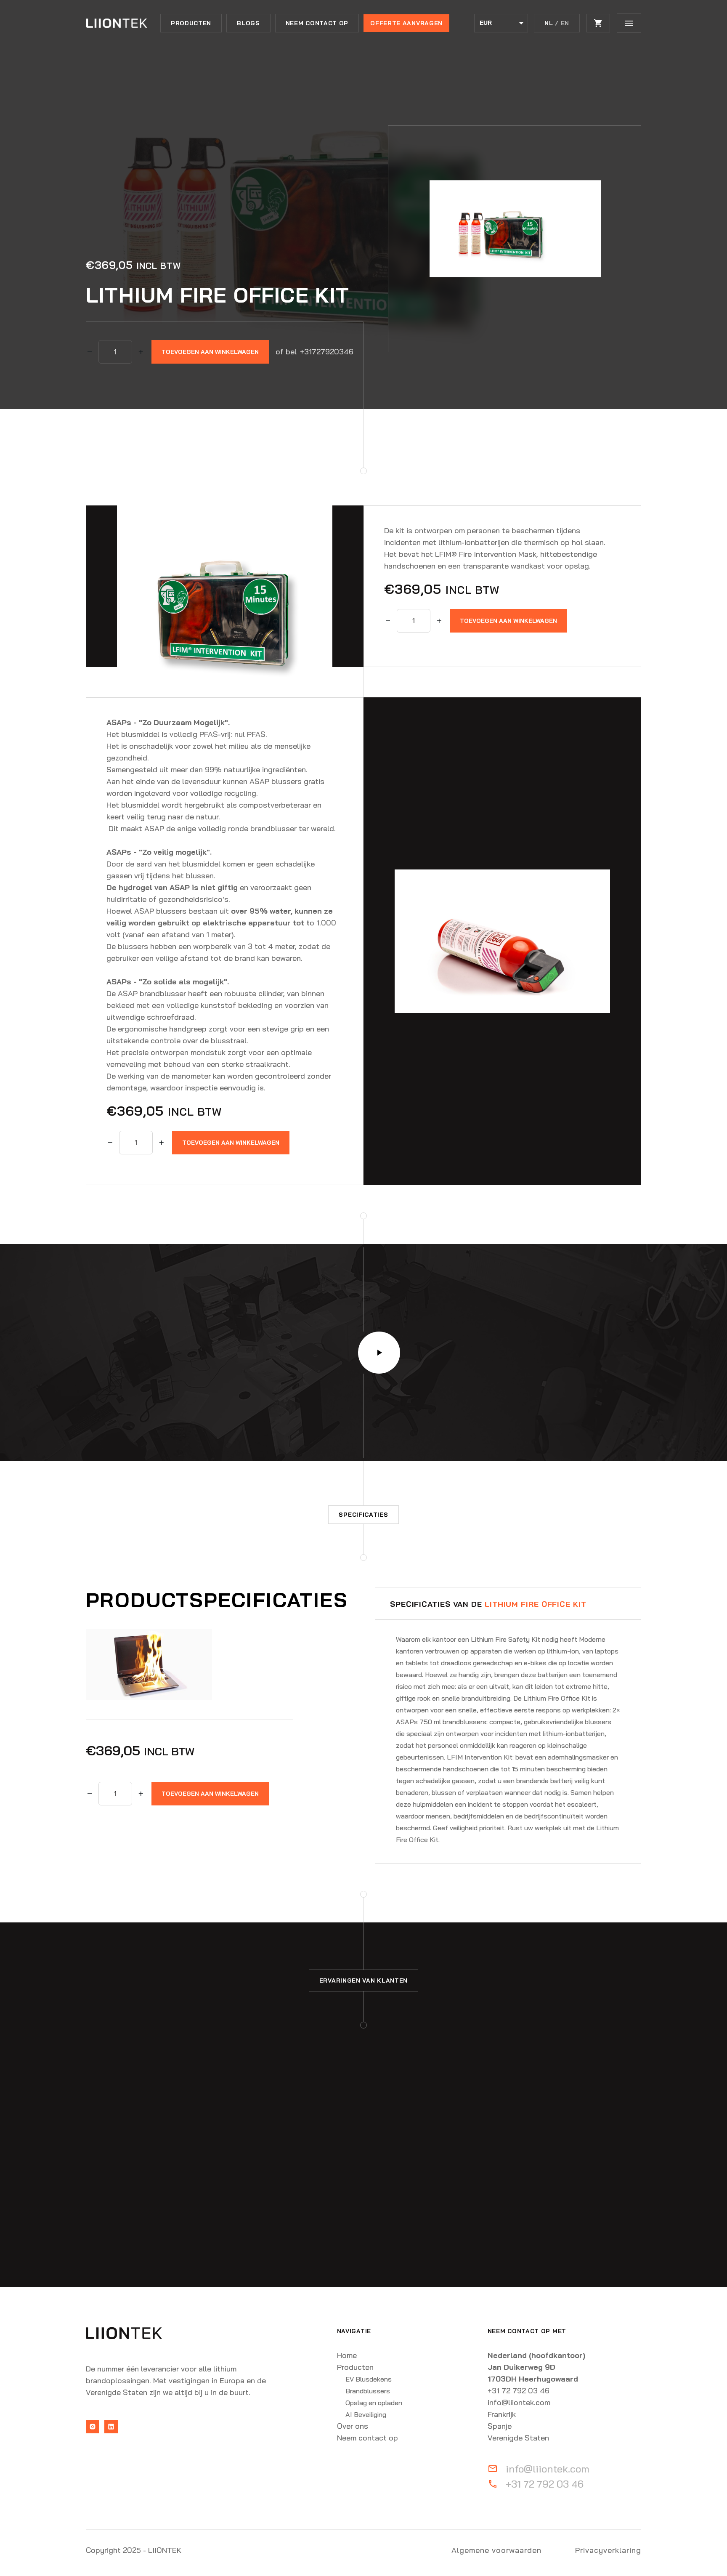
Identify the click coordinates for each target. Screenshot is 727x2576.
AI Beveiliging (366, 2414)
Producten (191, 23)
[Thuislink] (116, 23)
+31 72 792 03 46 (545, 2484)
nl (549, 23)
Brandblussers (368, 2391)
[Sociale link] (93, 2427)
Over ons (353, 2426)
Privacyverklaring (608, 2550)
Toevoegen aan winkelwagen (210, 352)
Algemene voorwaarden (496, 2550)
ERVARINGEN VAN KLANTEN (363, 1981)
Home (347, 2355)
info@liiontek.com (548, 2469)
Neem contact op (317, 23)
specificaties (363, 1515)
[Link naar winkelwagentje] (598, 23)
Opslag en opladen (374, 2403)
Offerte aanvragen (406, 23)
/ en (562, 23)
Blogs (248, 23)
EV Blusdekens (369, 2379)
